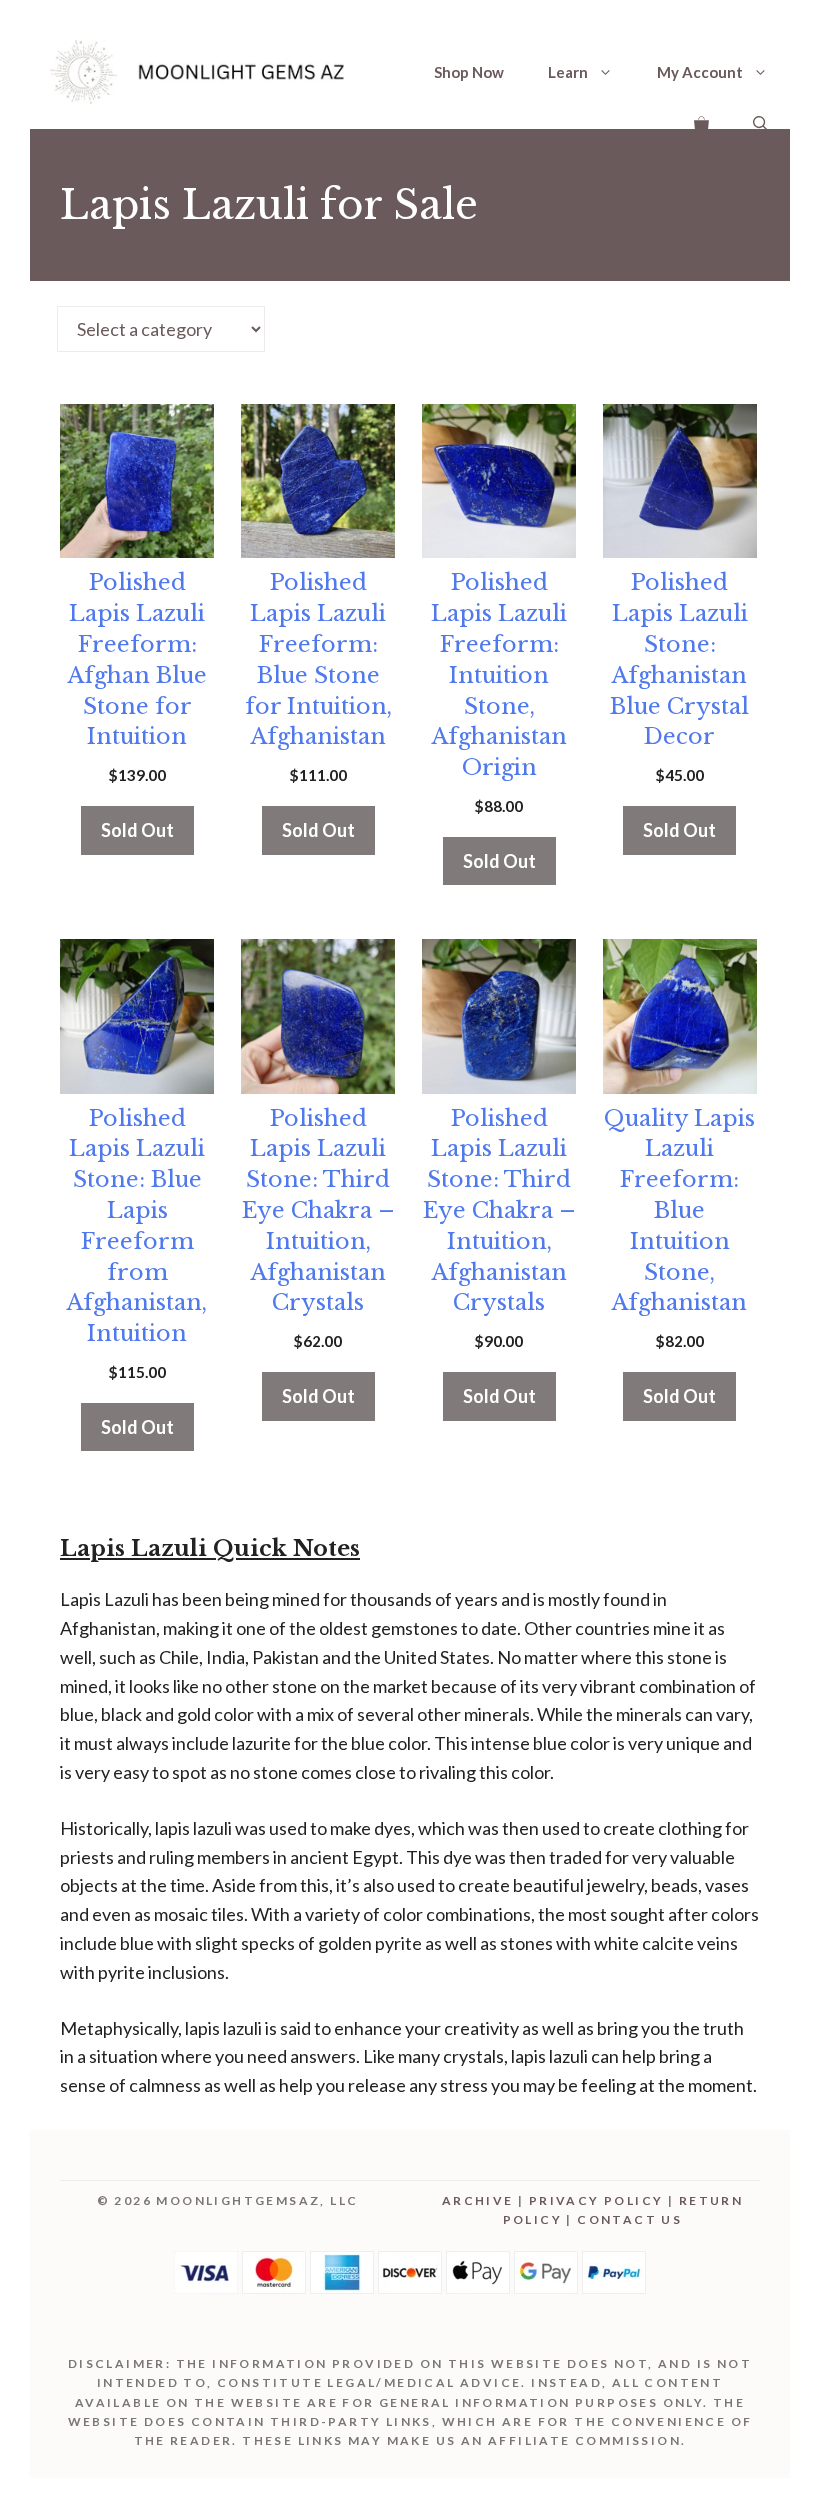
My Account (700, 72)
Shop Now (469, 72)
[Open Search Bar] (760, 121)
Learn (568, 72)
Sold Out (137, 830)
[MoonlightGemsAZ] (200, 72)
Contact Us (629, 2219)
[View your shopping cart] (701, 121)
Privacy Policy (596, 2200)
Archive (478, 2200)
